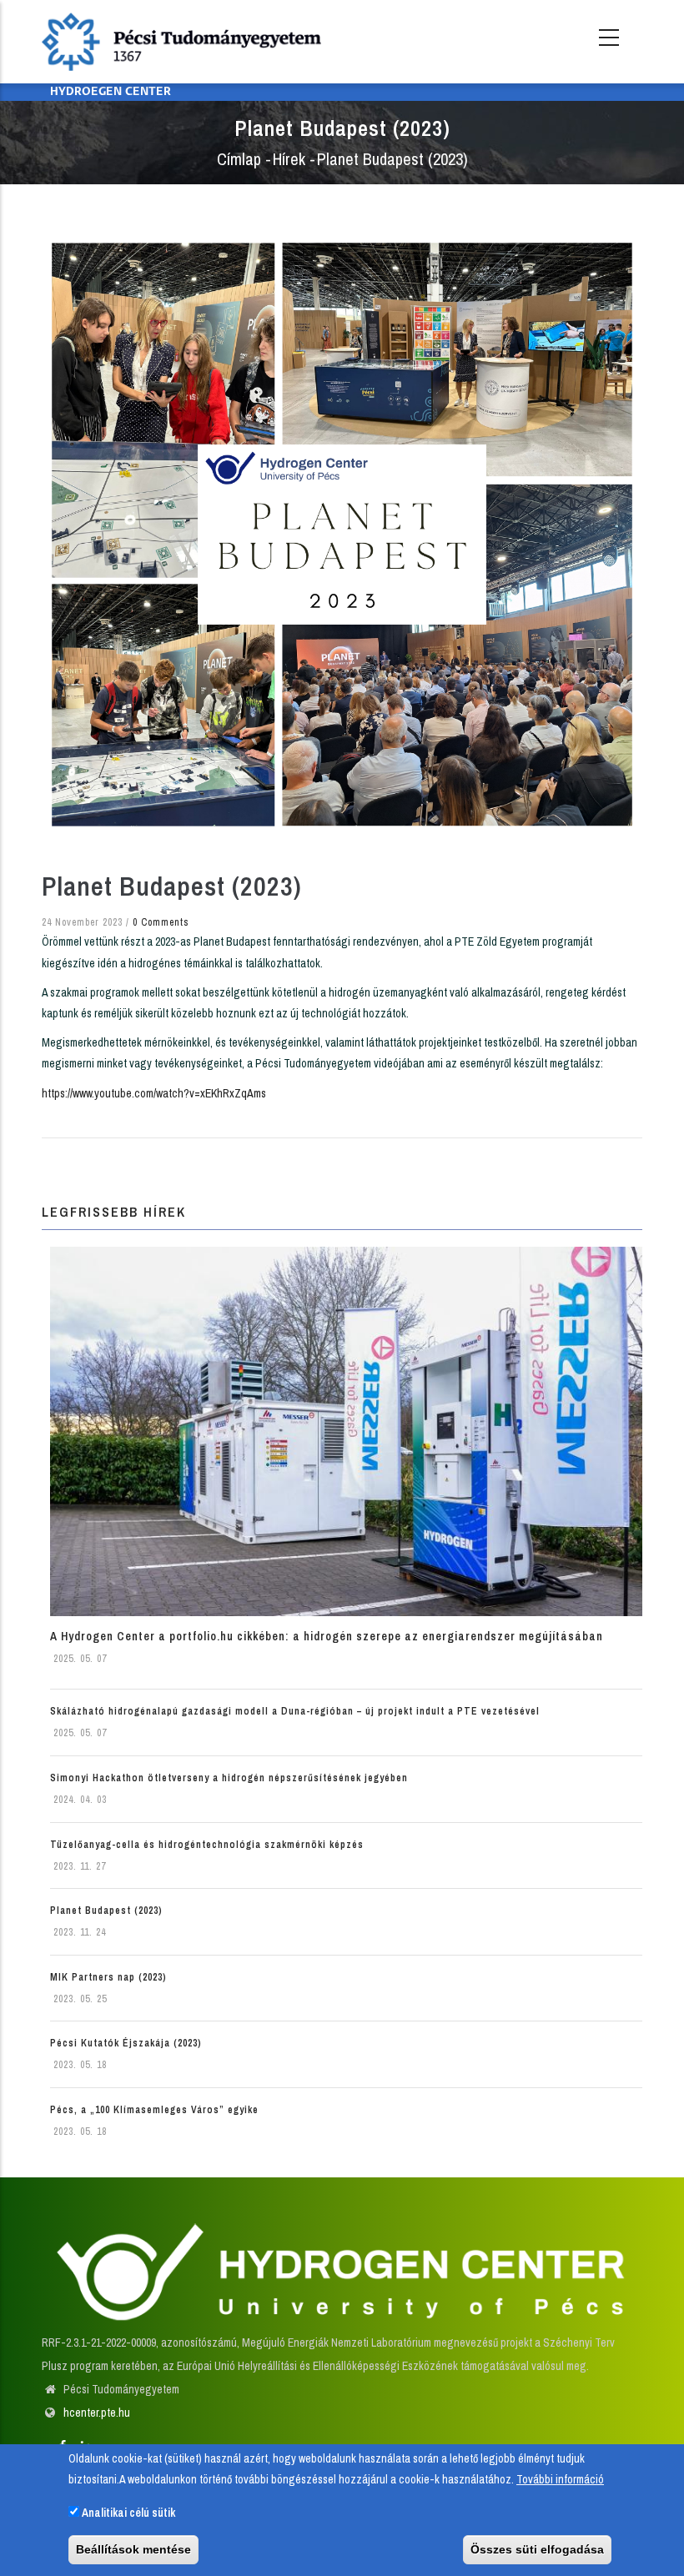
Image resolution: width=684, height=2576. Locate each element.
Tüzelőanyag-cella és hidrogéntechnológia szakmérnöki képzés (207, 1845)
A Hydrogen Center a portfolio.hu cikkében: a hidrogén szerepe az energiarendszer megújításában (327, 1636)
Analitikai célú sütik (128, 2513)
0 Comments (161, 922)
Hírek (289, 159)
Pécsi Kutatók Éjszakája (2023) (126, 2043)
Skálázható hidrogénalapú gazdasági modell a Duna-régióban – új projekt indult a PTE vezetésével (295, 1711)
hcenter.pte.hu (97, 2413)
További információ (560, 2479)
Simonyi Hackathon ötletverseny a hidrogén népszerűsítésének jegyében (229, 1778)
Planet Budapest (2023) (106, 1911)
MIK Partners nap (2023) (108, 1977)
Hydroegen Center (111, 92)
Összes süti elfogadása (537, 2549)
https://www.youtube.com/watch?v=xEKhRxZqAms (154, 1093)
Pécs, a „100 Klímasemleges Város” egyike (154, 2110)
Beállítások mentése (133, 2549)
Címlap (239, 159)
